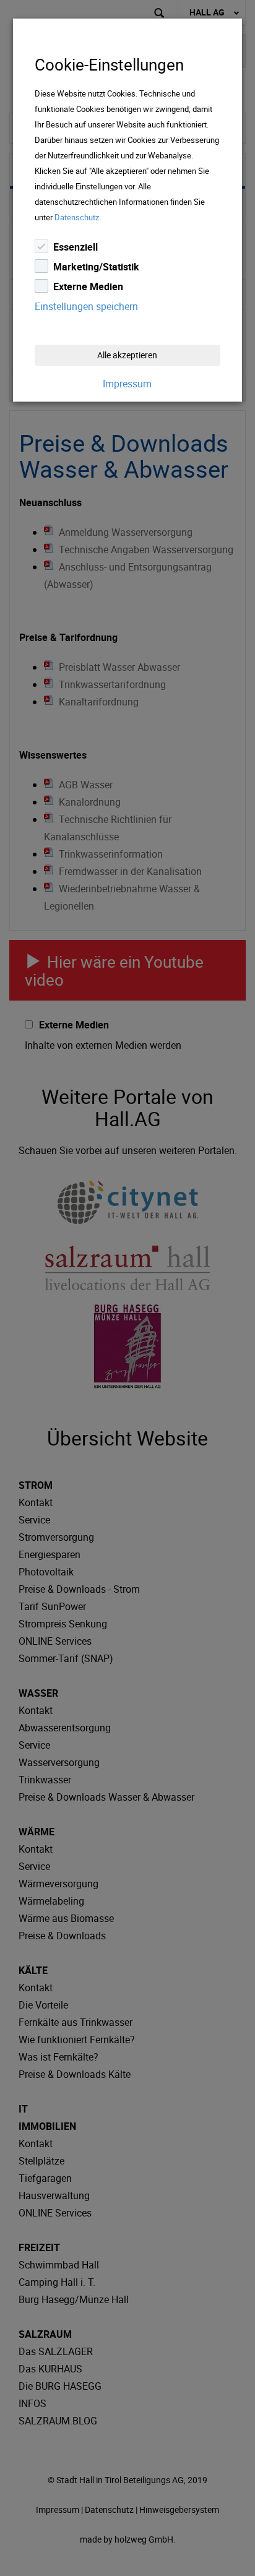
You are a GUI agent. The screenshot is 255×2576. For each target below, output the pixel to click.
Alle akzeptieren (127, 355)
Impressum (127, 384)
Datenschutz (77, 217)
